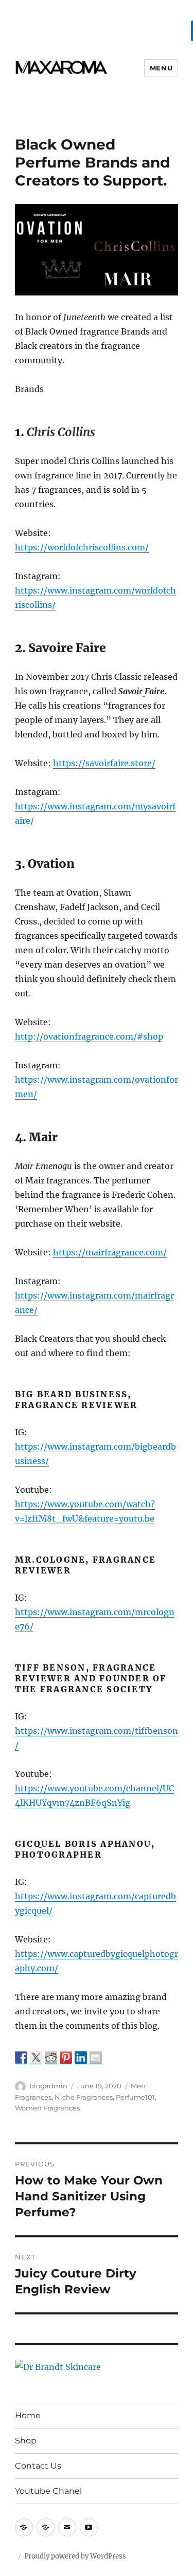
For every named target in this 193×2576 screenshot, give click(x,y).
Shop (26, 2441)
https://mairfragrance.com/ (110, 1252)
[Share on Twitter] (36, 2058)
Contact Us (38, 2466)
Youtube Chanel (48, 2491)
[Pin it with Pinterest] (66, 2058)
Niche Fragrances (84, 2097)
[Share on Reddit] (51, 2058)
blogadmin (48, 2086)
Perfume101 (135, 2097)
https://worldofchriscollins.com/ (82, 547)
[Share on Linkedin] (81, 2058)
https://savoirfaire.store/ (104, 763)
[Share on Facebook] (21, 2058)
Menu (161, 68)
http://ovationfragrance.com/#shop (89, 1036)
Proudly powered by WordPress (75, 2556)
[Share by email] (96, 2058)
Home (28, 2415)
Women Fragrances (47, 2108)
